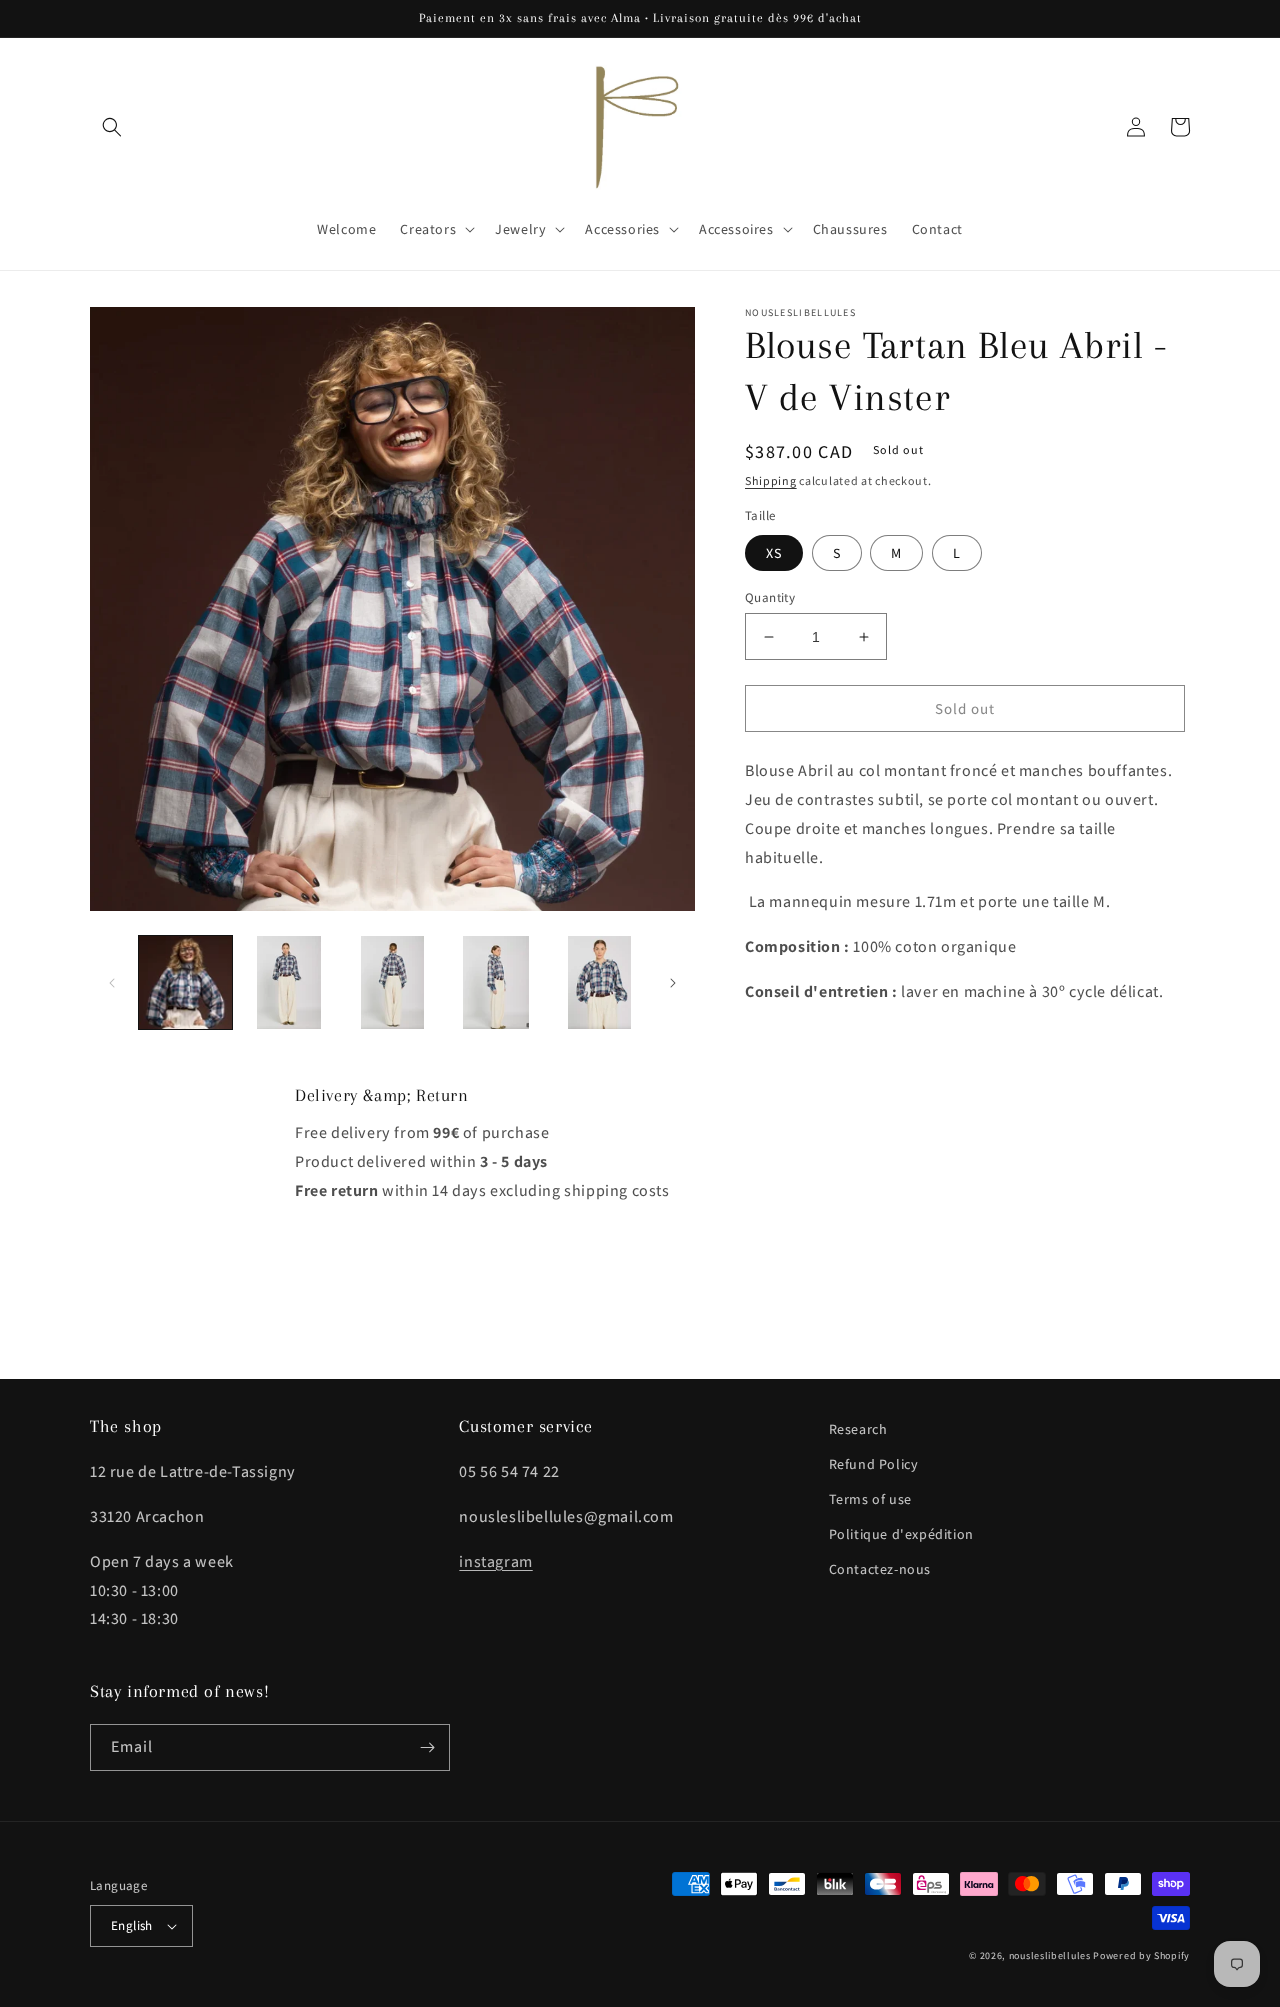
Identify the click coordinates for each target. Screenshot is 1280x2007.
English (132, 1925)
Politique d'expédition (901, 1534)
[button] (112, 127)
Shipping (771, 480)
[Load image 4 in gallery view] (495, 982)
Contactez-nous (880, 1569)
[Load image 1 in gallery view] (185, 982)
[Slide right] (673, 983)
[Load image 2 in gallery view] (288, 982)
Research (858, 1429)
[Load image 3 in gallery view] (392, 982)
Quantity (770, 597)
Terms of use (870, 1499)
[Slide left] (112, 983)
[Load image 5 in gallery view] (599, 982)
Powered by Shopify (1141, 1955)
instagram (495, 1561)
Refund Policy (874, 1464)
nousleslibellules (1050, 1955)
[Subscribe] (427, 1747)
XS (774, 553)
